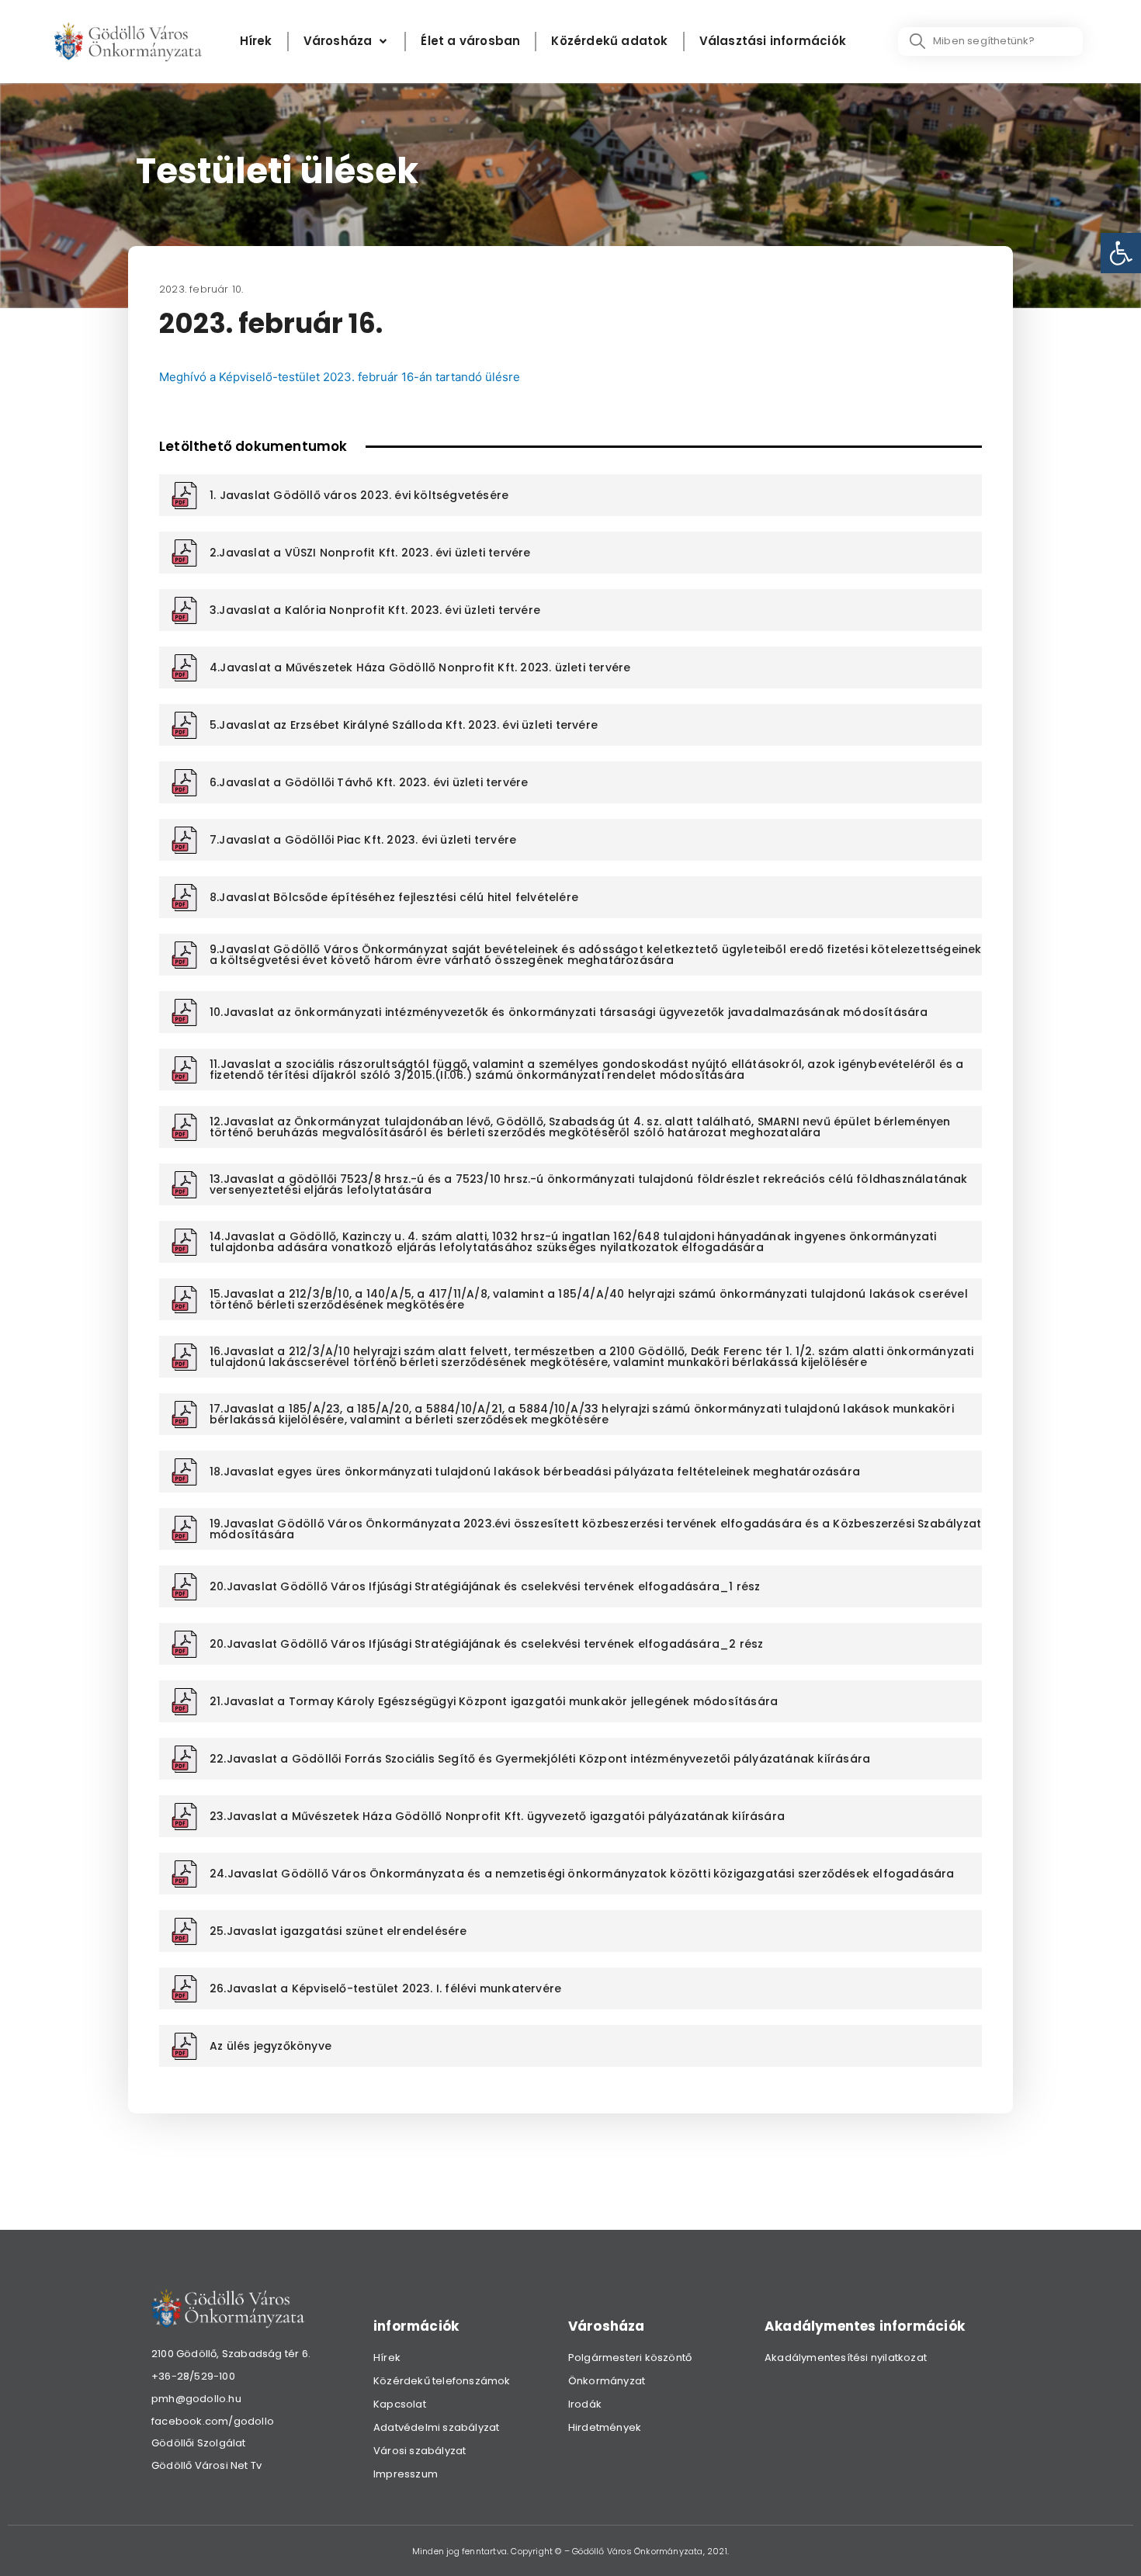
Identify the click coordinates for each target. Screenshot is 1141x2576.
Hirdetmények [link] (605, 2427)
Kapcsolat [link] (400, 2404)
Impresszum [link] (406, 2474)
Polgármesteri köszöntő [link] (630, 2358)
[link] (1121, 253)
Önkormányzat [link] (607, 2381)
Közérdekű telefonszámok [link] (442, 2381)
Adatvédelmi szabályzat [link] (436, 2427)
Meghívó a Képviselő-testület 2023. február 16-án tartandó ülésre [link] (340, 377)
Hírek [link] (387, 2358)
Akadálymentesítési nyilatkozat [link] (846, 2358)
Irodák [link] (585, 2404)
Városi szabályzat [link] (420, 2451)
